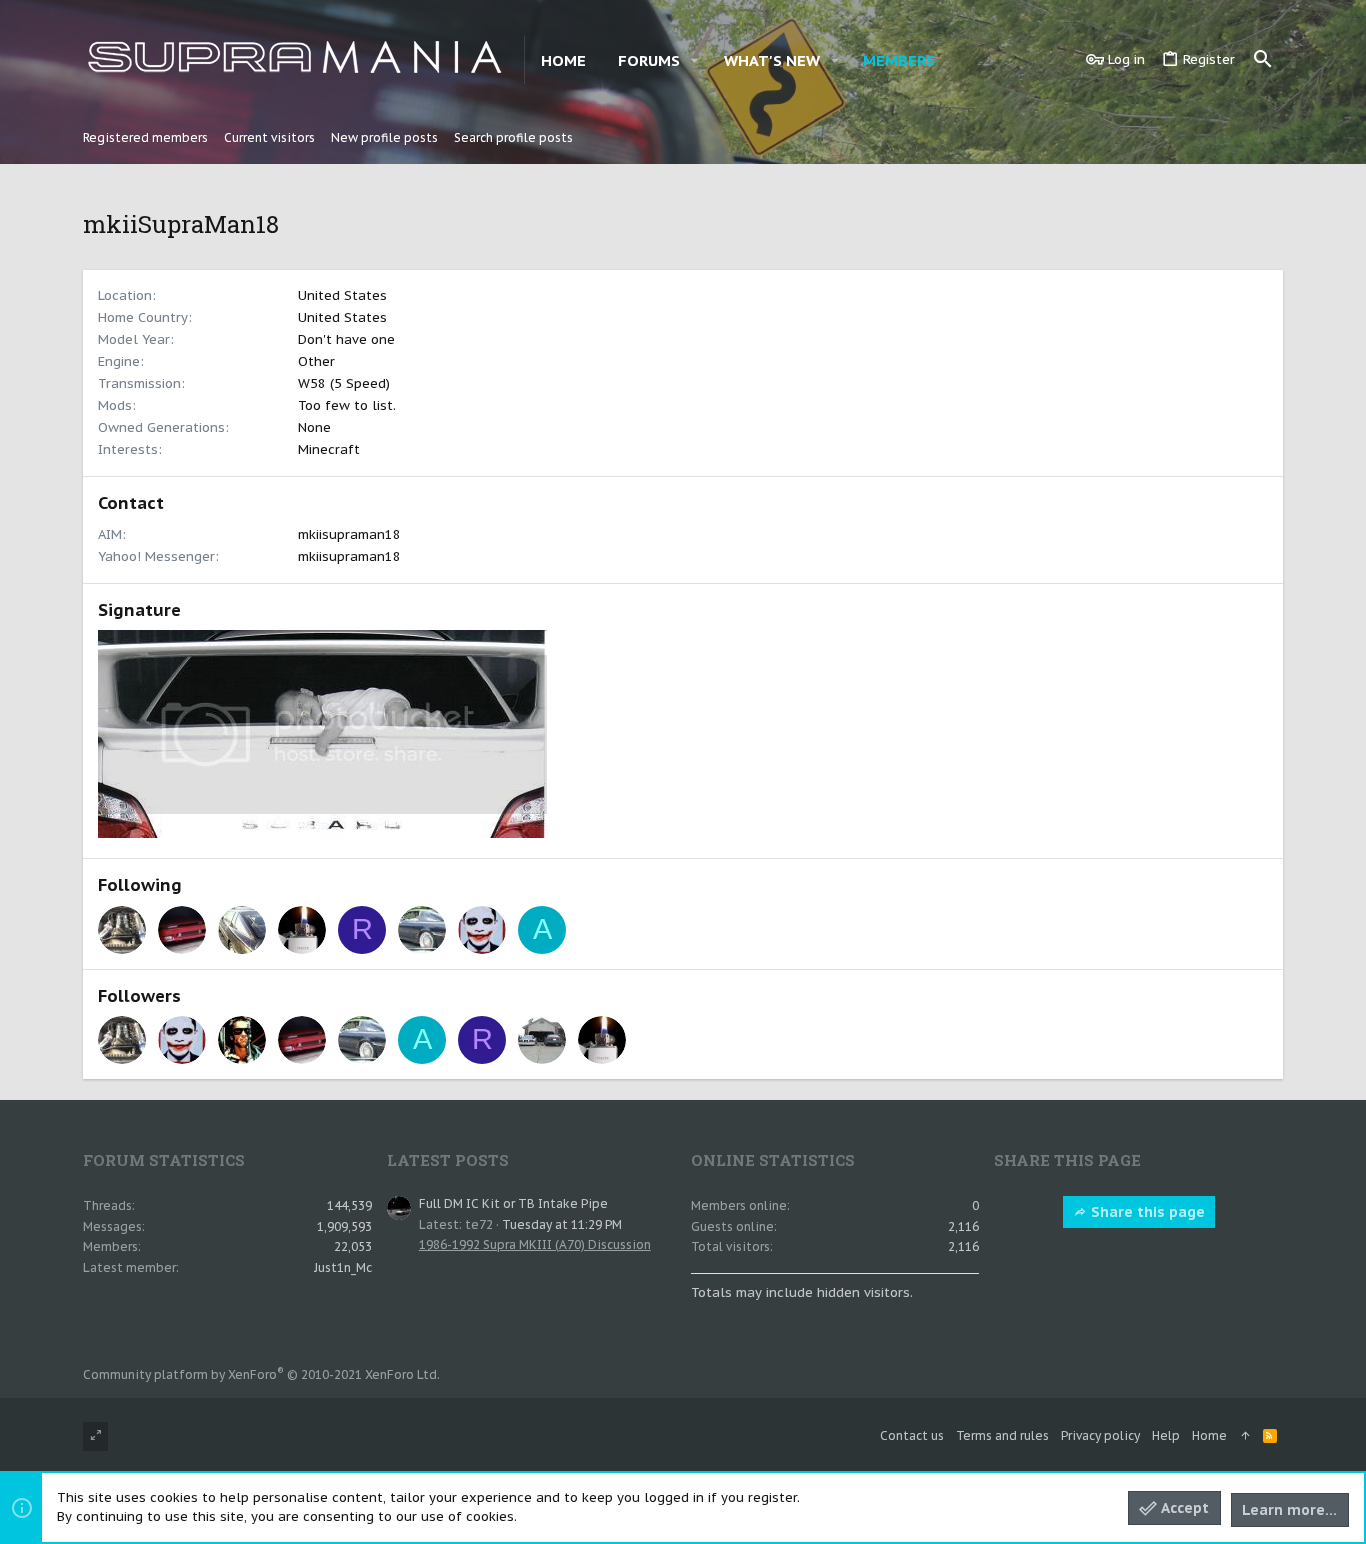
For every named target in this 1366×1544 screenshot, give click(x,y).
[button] (695, 60)
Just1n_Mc (343, 1267)
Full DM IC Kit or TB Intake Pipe (513, 1203)
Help (1166, 1435)
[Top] (1245, 1436)
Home (1209, 1435)
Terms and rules (1002, 1435)
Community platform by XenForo (261, 1374)
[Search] (1263, 60)
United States (342, 295)
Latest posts (448, 1160)
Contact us (912, 1435)
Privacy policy (1100, 1435)
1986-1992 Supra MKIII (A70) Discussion (535, 1244)
